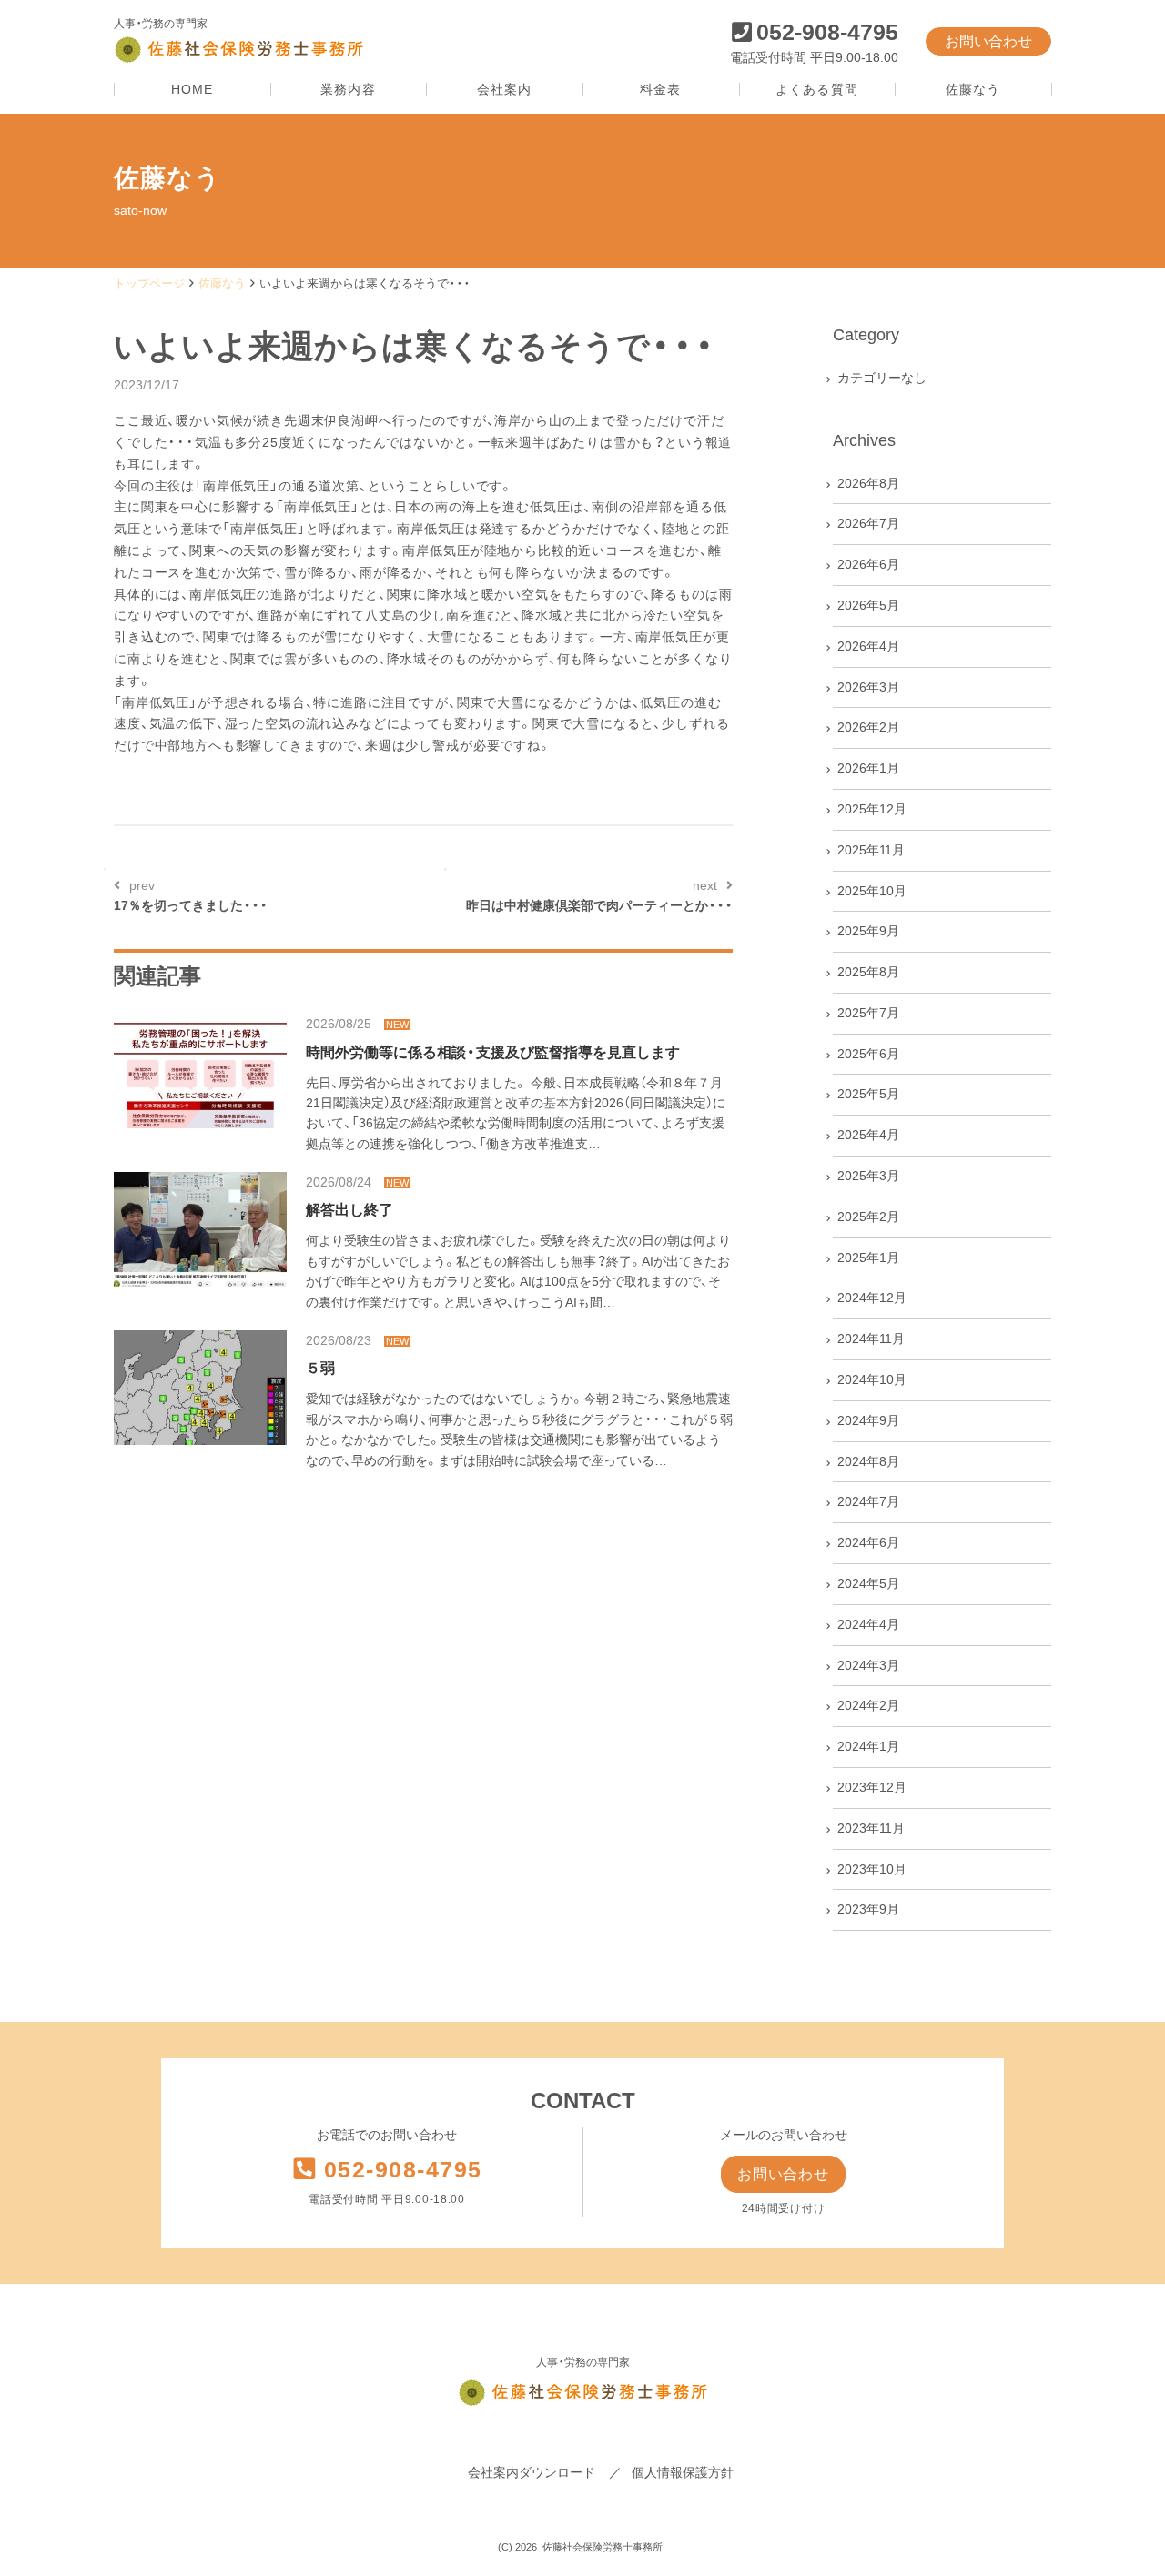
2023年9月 (868, 1909)
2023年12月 (872, 1787)
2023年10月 (872, 1869)
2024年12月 (872, 1298)
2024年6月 (868, 1542)
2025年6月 (868, 1054)
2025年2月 (868, 1217)
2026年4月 (868, 646)
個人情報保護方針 (683, 2472)
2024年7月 (868, 1501)
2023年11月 (871, 1828)
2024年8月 (868, 1461)
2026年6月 (868, 564)
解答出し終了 (349, 1210)
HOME (192, 90)
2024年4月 (868, 1624)
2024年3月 (868, 1665)
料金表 (660, 90)
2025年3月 (868, 1176)
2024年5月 (868, 1583)
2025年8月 (868, 972)
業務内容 (348, 90)
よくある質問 (817, 90)
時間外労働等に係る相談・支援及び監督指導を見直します (493, 1052)
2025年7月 (868, 1013)
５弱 (320, 1368)
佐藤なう (973, 90)
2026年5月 (868, 605)
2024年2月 (868, 1705)
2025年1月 (868, 1258)
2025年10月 (872, 891)
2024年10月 (872, 1379)
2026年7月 (868, 523)
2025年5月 (868, 1094)
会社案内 (504, 90)
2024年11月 (871, 1339)
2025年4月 (868, 1135)
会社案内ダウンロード (532, 2472)
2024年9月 (868, 1420)
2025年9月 (868, 931)
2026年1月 (868, 768)
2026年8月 (868, 483)
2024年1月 (868, 1746)
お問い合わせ (988, 41)
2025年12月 (872, 809)
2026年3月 (868, 687)
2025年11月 (871, 850)
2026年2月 (868, 727)
